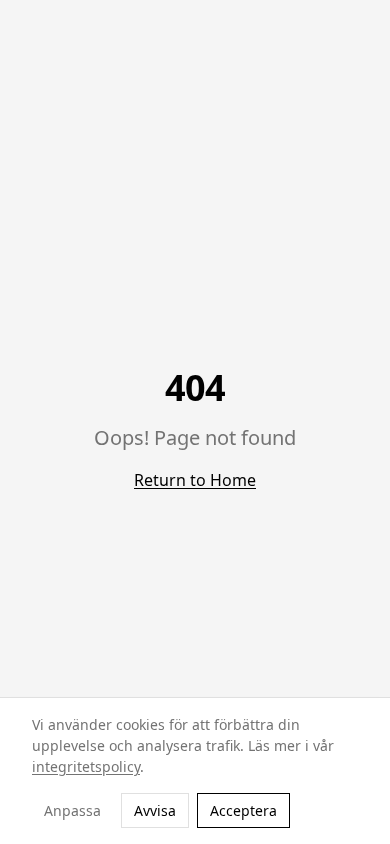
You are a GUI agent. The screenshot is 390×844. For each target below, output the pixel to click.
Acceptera (243, 810)
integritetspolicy (86, 766)
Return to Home (195, 480)
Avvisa (155, 810)
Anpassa (72, 810)
